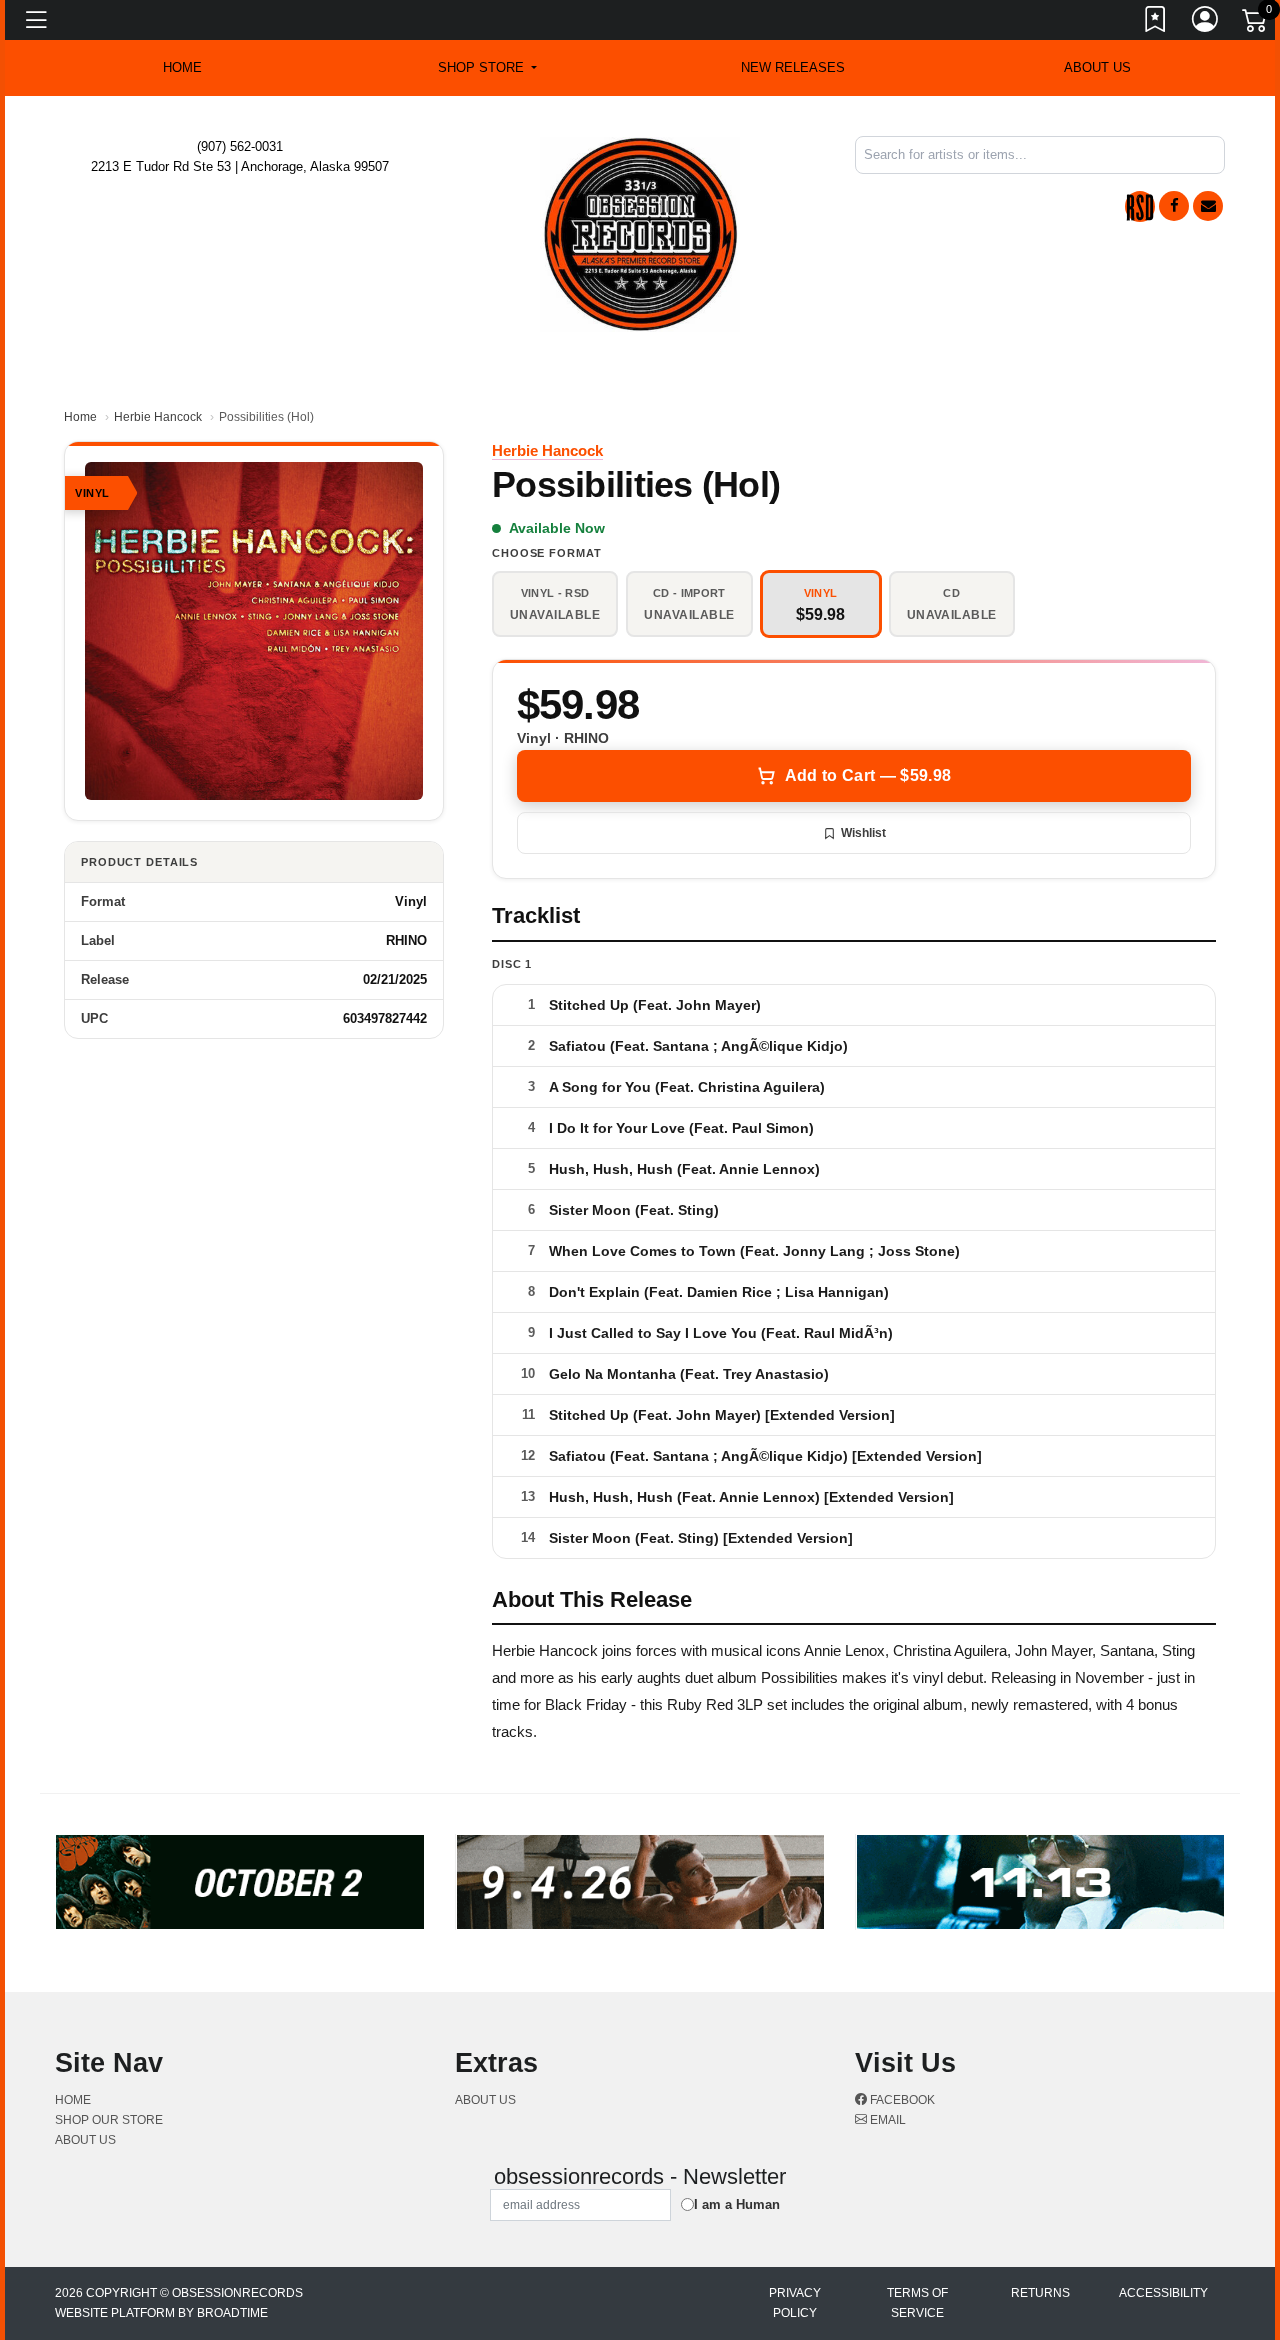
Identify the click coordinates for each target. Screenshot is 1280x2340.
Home (80, 417)
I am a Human (737, 2204)
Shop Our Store (109, 2120)
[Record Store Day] (1140, 206)
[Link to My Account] (1206, 23)
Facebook (901, 2100)
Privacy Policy (795, 2303)
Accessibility (1163, 2293)
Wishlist (863, 833)
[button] (487, 68)
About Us (1097, 67)
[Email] (1208, 206)
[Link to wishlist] (1156, 23)
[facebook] (1174, 206)
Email (886, 2120)
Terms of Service (917, 2303)
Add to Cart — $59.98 (868, 775)
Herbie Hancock (158, 417)
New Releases (793, 67)
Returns (1040, 2293)
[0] (1256, 24)
